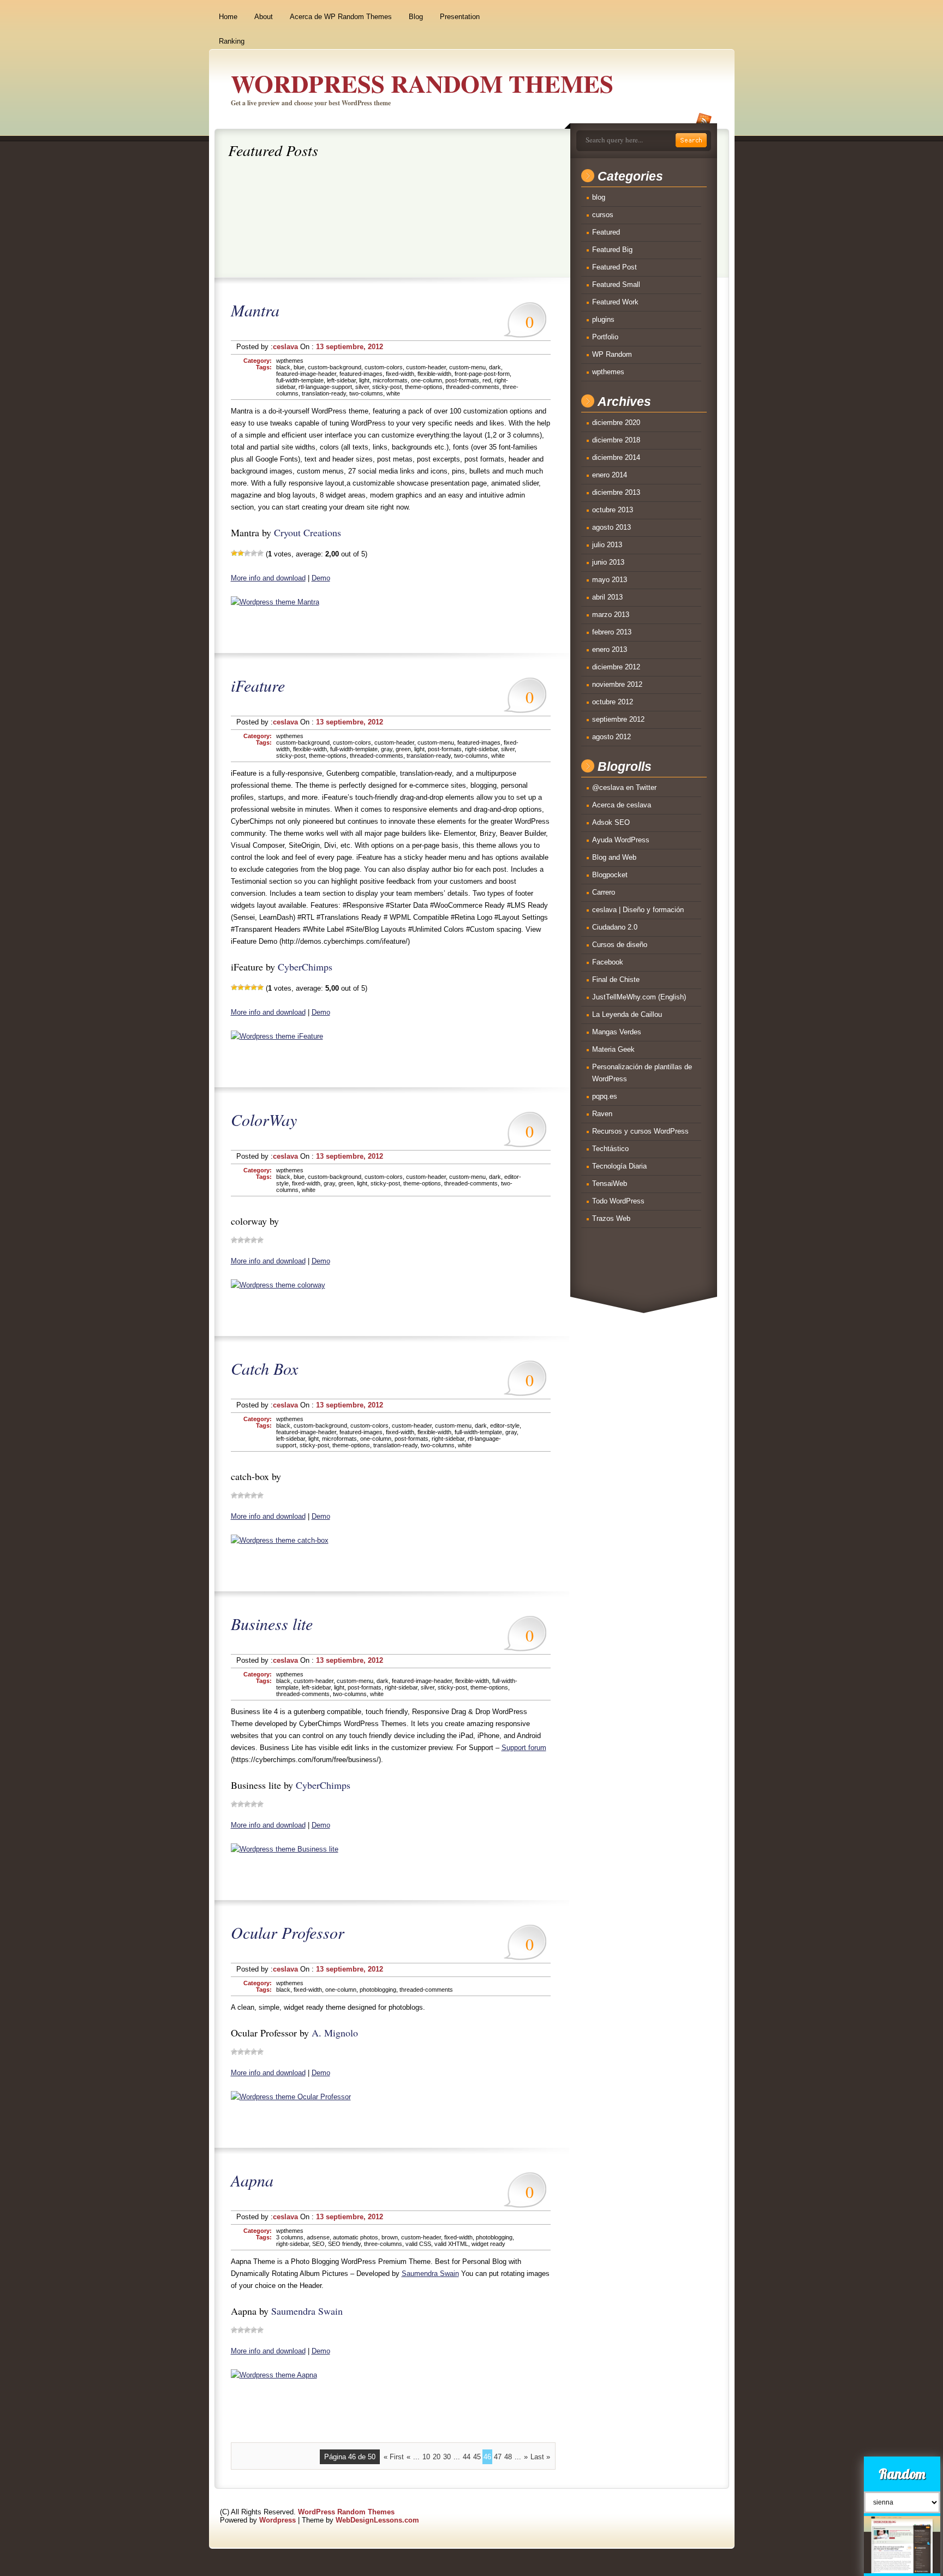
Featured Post (614, 267)
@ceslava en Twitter (624, 787)
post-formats (462, 380)
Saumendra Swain (430, 2274)
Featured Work (615, 302)
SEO (318, 2244)
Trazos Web (611, 1218)
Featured (606, 232)
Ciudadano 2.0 (615, 927)
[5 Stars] (260, 553)
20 (437, 2457)
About (264, 17)
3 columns (290, 2237)
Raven (602, 1114)
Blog (416, 17)
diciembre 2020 (616, 423)
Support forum (524, 1748)
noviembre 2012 (617, 684)
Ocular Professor (288, 1932)
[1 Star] (234, 553)
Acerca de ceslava (622, 805)
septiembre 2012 (618, 719)
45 (477, 2457)
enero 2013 (610, 649)
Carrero (604, 892)
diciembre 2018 (616, 440)
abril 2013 (607, 597)
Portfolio (605, 337)
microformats (390, 380)
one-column (426, 380)
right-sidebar (481, 749)
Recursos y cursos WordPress (640, 1131)
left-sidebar (341, 380)
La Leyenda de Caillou (627, 1014)
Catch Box (264, 1368)
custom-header (426, 367)
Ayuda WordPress (621, 840)
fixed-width (400, 374)
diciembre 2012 (616, 667)
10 (426, 2457)
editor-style (505, 1425)
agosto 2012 (611, 737)
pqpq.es (605, 1096)
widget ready (488, 2244)
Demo (321, 578)
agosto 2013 (611, 527)
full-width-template (300, 380)
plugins (603, 319)
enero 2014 (610, 475)
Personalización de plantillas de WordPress (642, 1073)
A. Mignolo (335, 2033)
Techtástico (610, 1149)
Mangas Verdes (617, 1032)
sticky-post (387, 387)
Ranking (232, 41)
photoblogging (378, 1990)
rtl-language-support (325, 387)
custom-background (335, 367)
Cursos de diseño (620, 945)
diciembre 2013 (616, 492)
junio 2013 (608, 562)
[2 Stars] (241, 553)
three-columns (383, 2244)
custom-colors (384, 367)
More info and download (268, 578)
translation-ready (324, 393)
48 (508, 2457)
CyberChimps (305, 967)
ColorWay (264, 1119)
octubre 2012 (613, 702)
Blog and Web (614, 857)
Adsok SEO (611, 822)
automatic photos (356, 2237)
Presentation (460, 17)
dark (495, 367)
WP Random (612, 354)
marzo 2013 (611, 615)
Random (902, 2474)
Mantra (255, 310)
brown (390, 2237)
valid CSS (418, 2244)
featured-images (361, 374)
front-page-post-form (482, 374)
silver (362, 387)
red (487, 380)
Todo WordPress (618, 1201)
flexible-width (434, 374)
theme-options (424, 387)
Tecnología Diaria (619, 1166)
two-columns (366, 393)
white (393, 393)
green (403, 749)
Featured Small (616, 284)
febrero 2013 (612, 632)
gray (387, 749)
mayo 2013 (610, 580)
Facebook (608, 962)
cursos (603, 215)
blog (599, 197)
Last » (540, 2457)
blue (299, 367)
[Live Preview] (275, 602)
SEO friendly (344, 2244)
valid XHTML (451, 2244)
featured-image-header (306, 374)
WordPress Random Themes (422, 83)
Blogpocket (610, 875)
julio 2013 (607, 545)
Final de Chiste (616, 980)
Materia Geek (613, 1049)
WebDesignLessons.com (377, 2520)
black (283, 367)
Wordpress (277, 2520)
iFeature (258, 685)
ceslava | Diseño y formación (638, 910)
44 (467, 2457)
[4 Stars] (254, 553)
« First (394, 2457)
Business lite (272, 1624)
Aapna (252, 2180)
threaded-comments (473, 387)
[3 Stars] (247, 553)
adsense (318, 2237)
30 (447, 2457)
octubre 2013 (613, 510)
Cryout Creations (308, 532)
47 (498, 2457)
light (364, 380)
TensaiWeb (610, 1184)
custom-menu (467, 367)
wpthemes (290, 361)
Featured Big (612, 250)
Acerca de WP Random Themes (341, 17)
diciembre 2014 (616, 457)
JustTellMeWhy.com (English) (639, 997)
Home (228, 17)
